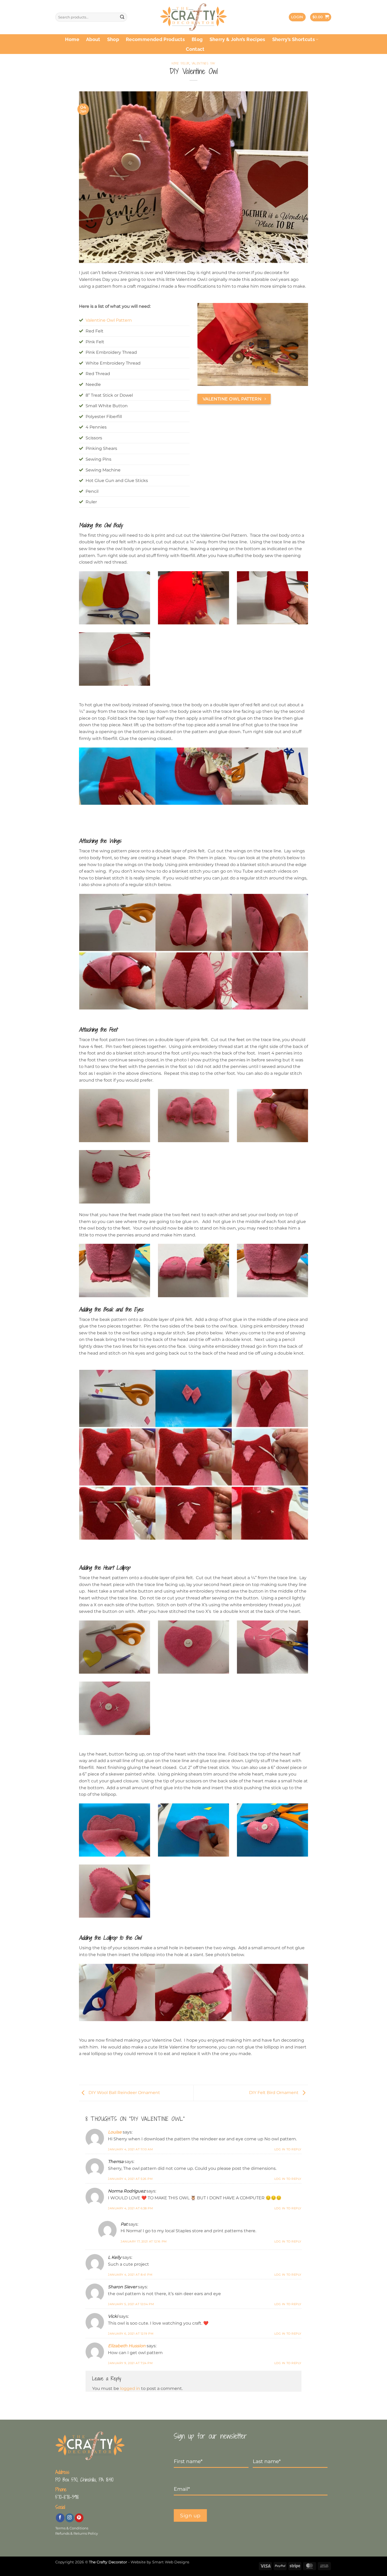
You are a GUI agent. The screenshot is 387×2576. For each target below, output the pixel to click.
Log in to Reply (288, 2149)
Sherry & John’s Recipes (237, 39)
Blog (197, 39)
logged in (130, 2388)
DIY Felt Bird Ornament (274, 2093)
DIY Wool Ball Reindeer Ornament (124, 2093)
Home (72, 39)
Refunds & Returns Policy (77, 2533)
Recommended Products (155, 39)
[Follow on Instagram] (70, 2518)
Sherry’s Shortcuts (294, 39)
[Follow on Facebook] (60, 2518)
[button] (297, 17)
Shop (113, 39)
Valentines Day (204, 63)
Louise (115, 2132)
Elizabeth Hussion (127, 2346)
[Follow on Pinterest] (79, 2518)
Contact (195, 49)
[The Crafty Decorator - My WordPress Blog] (194, 17)
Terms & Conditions (72, 2528)
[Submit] (122, 17)
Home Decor (181, 63)
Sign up (190, 2515)
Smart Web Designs (171, 2562)
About (93, 39)
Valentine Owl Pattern (109, 320)
